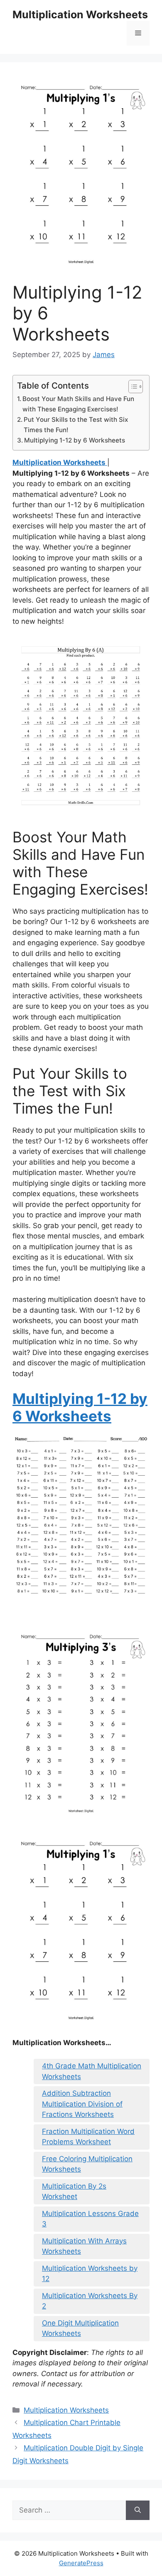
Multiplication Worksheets (80, 15)
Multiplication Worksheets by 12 (90, 2274)
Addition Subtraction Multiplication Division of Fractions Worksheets (82, 2104)
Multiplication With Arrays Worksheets (84, 2246)
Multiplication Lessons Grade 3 (90, 2219)
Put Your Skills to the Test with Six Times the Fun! (76, 425)
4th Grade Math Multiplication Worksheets (92, 2071)
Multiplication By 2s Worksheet (74, 2192)
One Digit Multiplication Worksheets (80, 2328)
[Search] (138, 2510)
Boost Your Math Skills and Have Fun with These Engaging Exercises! (78, 404)
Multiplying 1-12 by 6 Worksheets (75, 440)
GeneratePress (81, 2563)
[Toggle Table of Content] (131, 387)
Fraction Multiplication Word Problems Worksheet (88, 2137)
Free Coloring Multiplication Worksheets (87, 2164)
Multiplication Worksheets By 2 (90, 2301)
